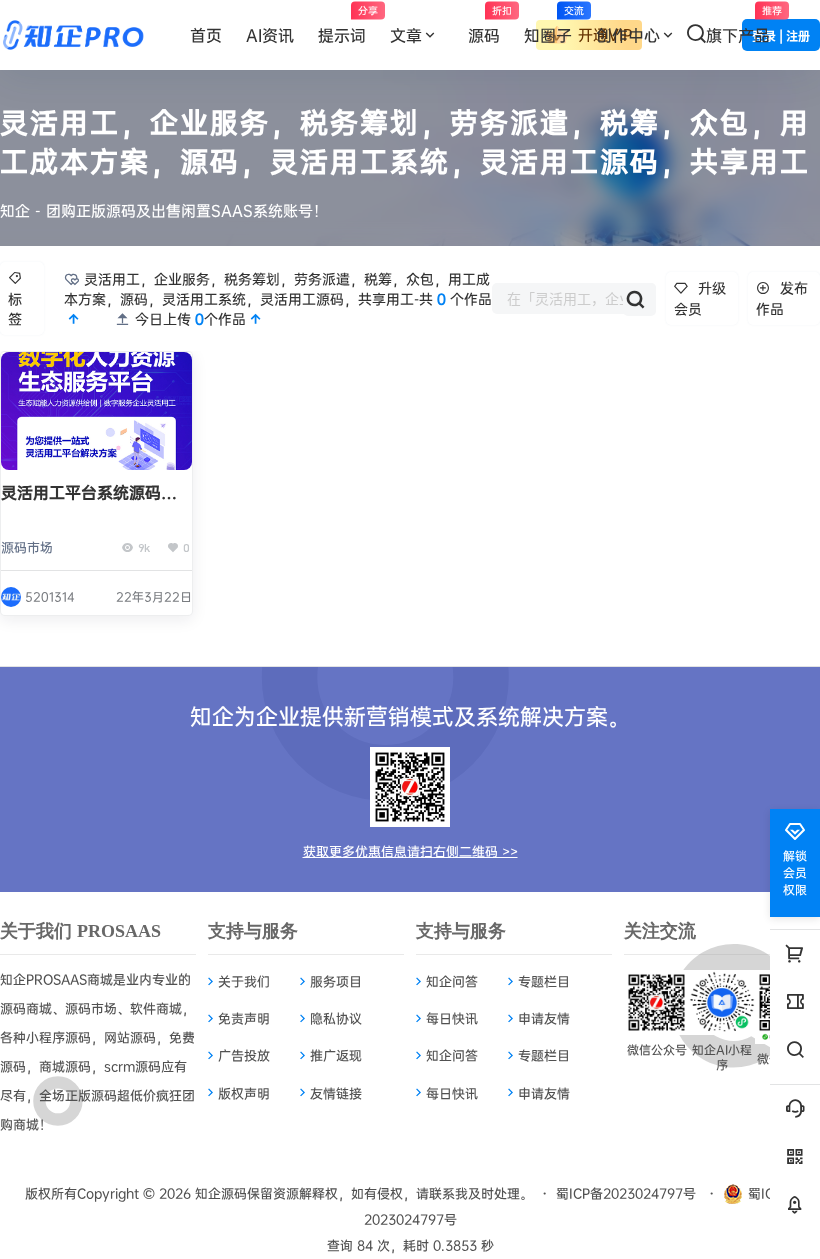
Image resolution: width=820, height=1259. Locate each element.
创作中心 (628, 35)
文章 (406, 35)
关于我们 (244, 981)
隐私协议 (336, 1018)
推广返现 (336, 1055)
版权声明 (244, 1093)
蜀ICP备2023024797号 (626, 1193)
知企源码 (219, 1193)
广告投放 (244, 1055)
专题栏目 (544, 981)
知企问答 (452, 981)
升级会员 (700, 298)
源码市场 (27, 547)
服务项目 (336, 981)
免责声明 (244, 1018)
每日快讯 (452, 1018)
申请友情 (544, 1018)
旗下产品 (744, 25)
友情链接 (336, 1093)
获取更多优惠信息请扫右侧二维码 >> (410, 851)
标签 (15, 308)
